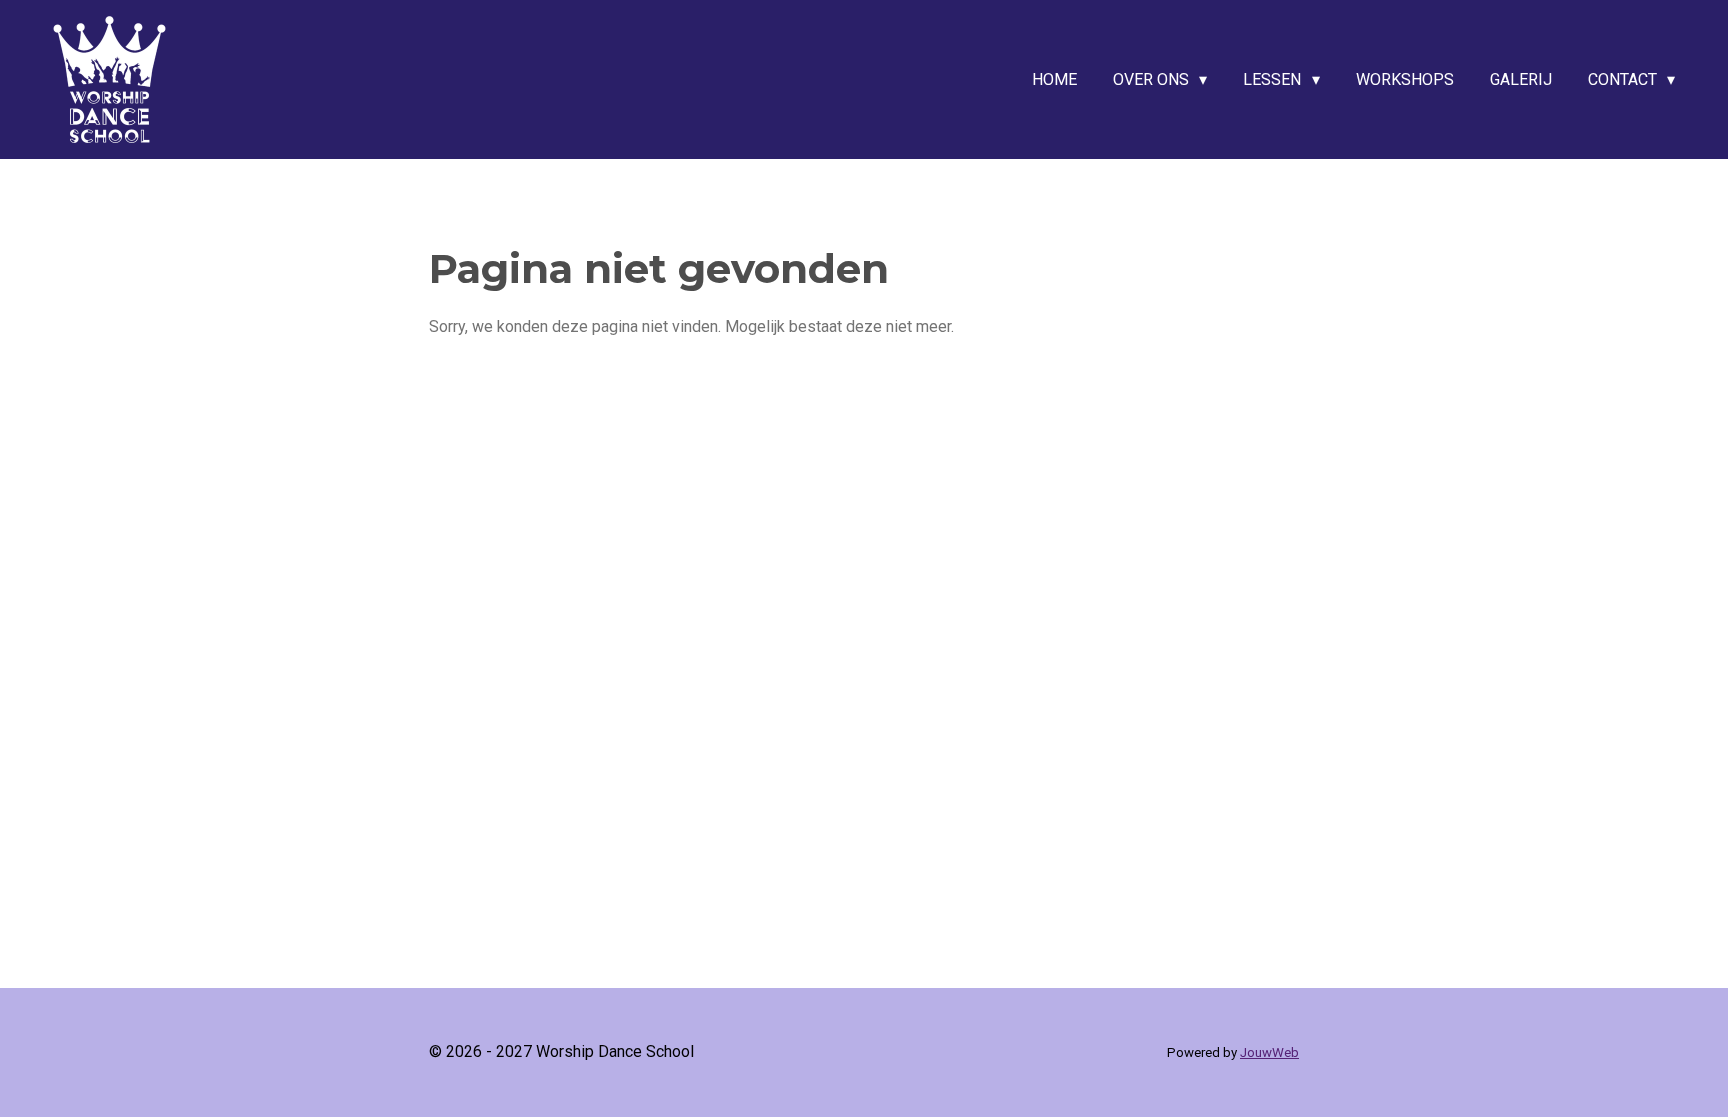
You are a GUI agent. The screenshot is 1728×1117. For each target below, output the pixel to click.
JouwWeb (1269, 1052)
